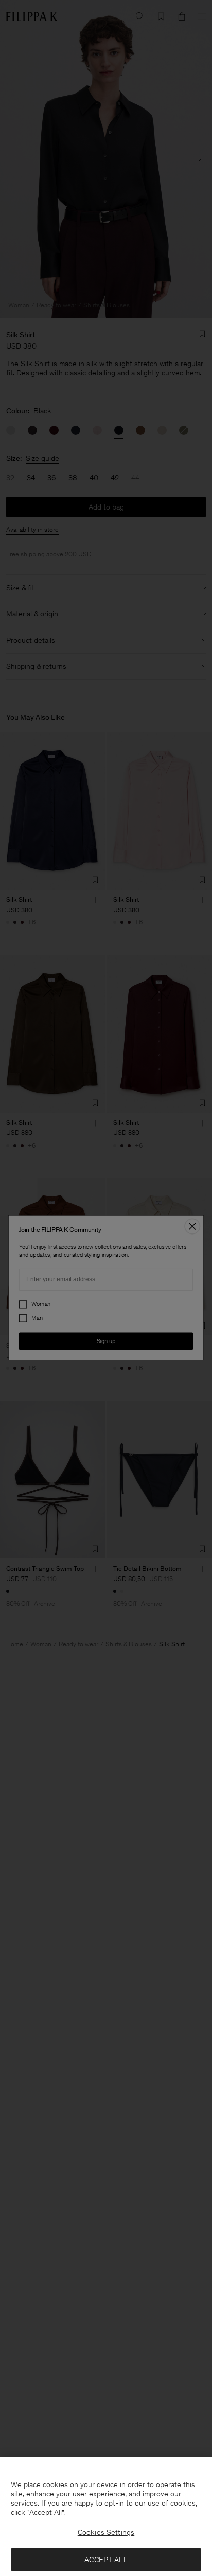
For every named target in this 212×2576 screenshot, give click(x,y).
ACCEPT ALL (106, 2560)
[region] (106, 2516)
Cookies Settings (106, 2532)
